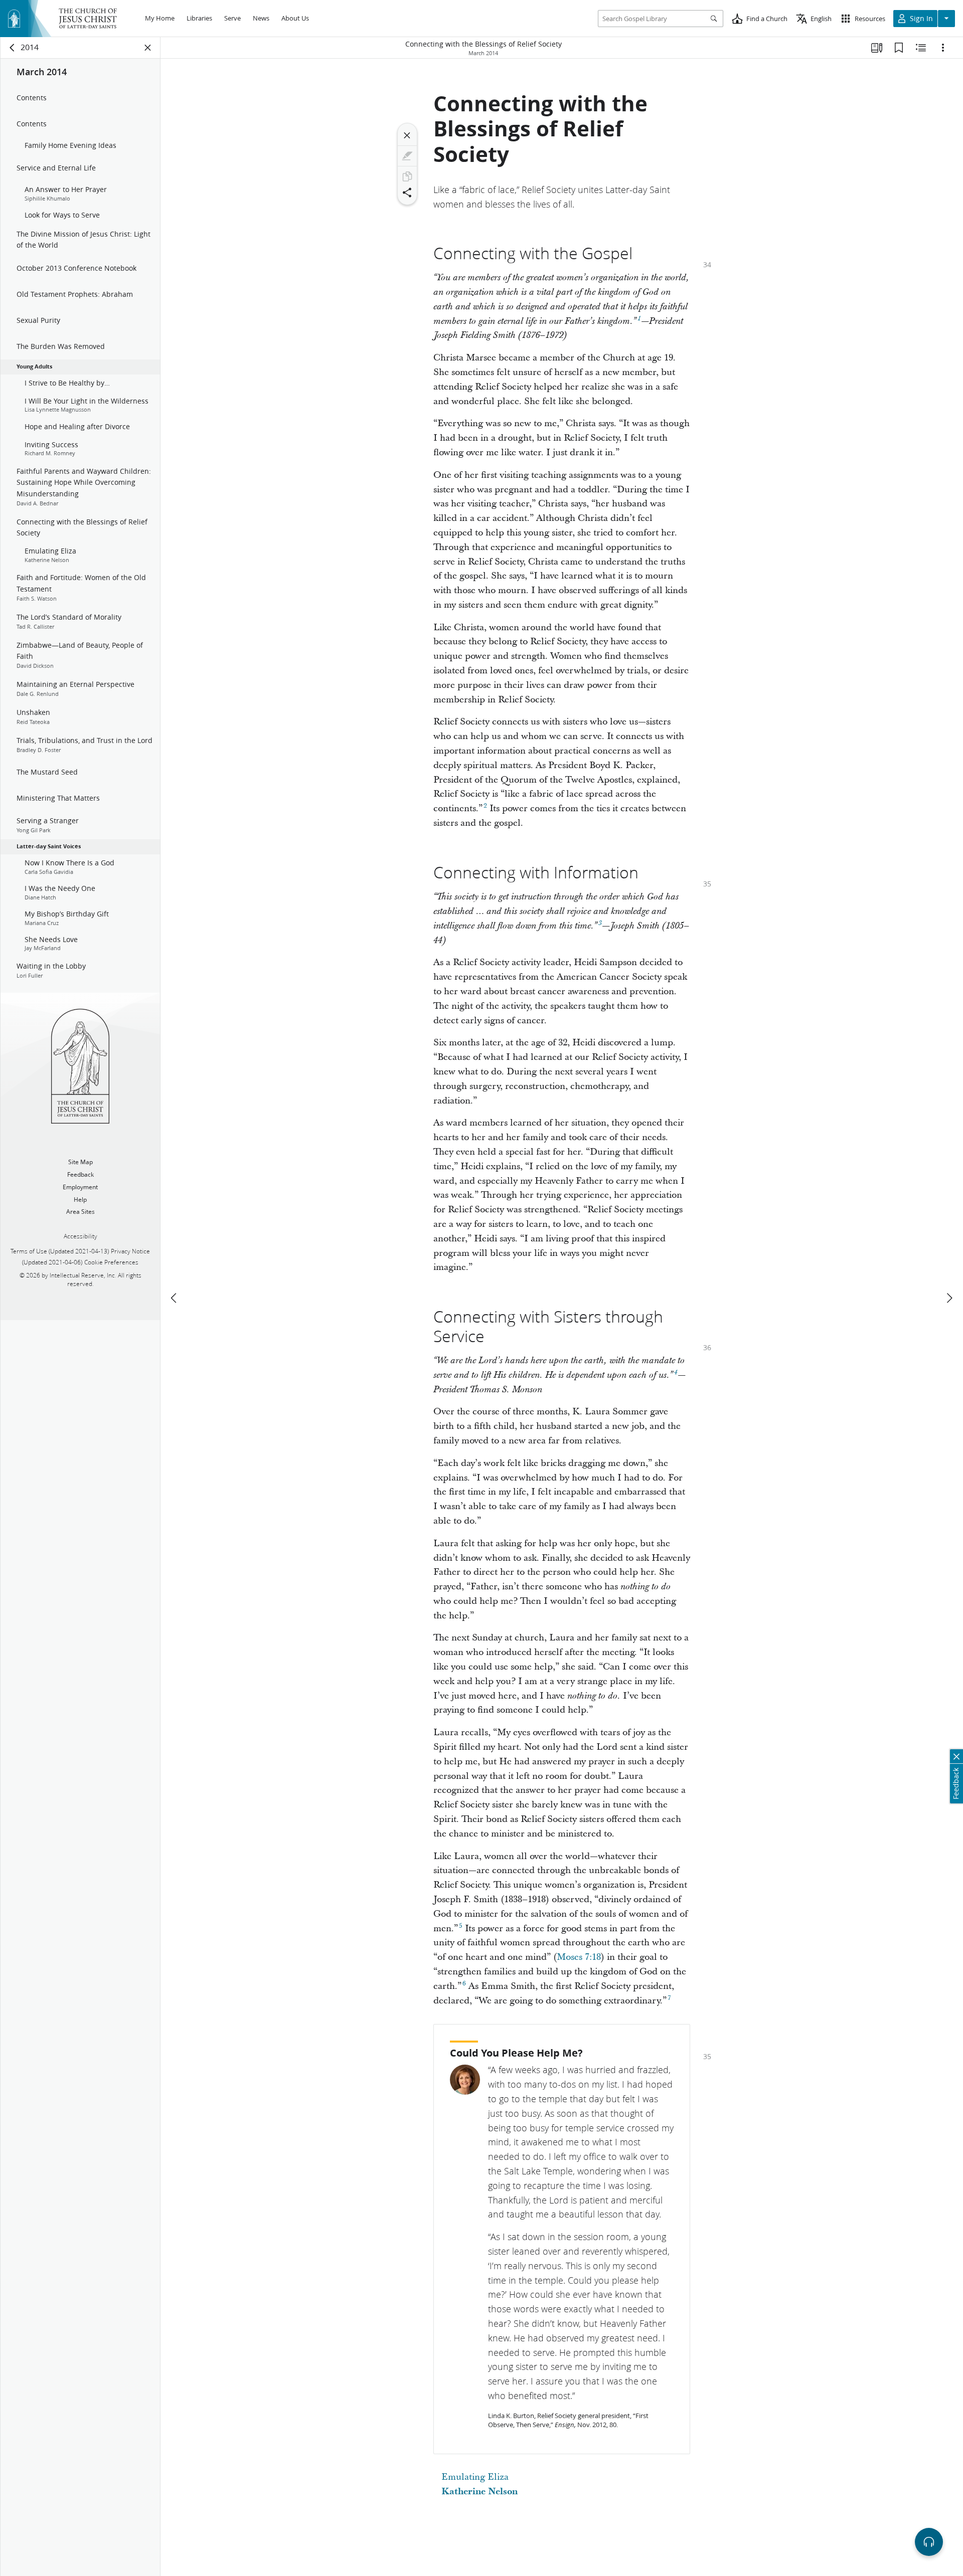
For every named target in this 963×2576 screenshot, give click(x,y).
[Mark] (407, 156)
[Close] (407, 135)
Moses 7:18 (579, 1957)
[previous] (175, 1298)
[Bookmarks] (899, 48)
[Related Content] (921, 48)
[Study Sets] (877, 48)
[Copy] (407, 176)
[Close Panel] (148, 48)
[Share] (407, 193)
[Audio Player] (929, 2542)
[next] (949, 1298)
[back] (13, 48)
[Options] (943, 48)
